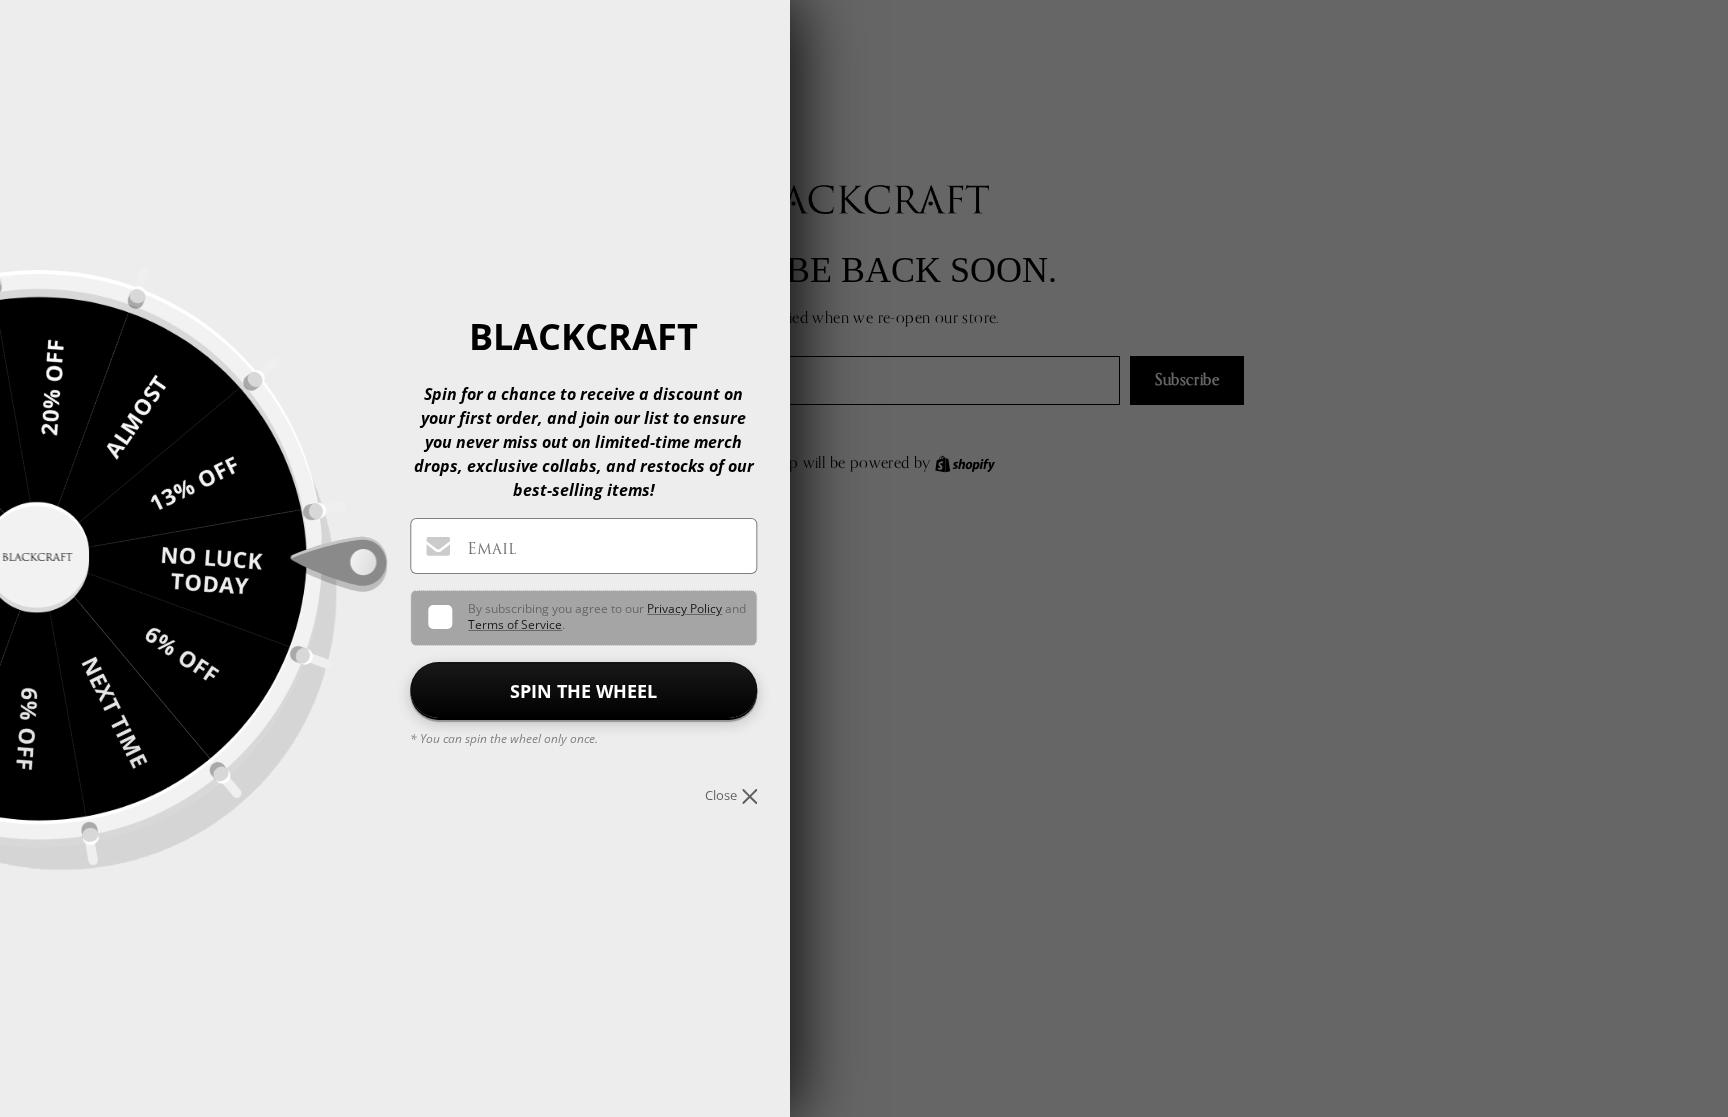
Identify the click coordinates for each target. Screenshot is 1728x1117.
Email (491, 548)
